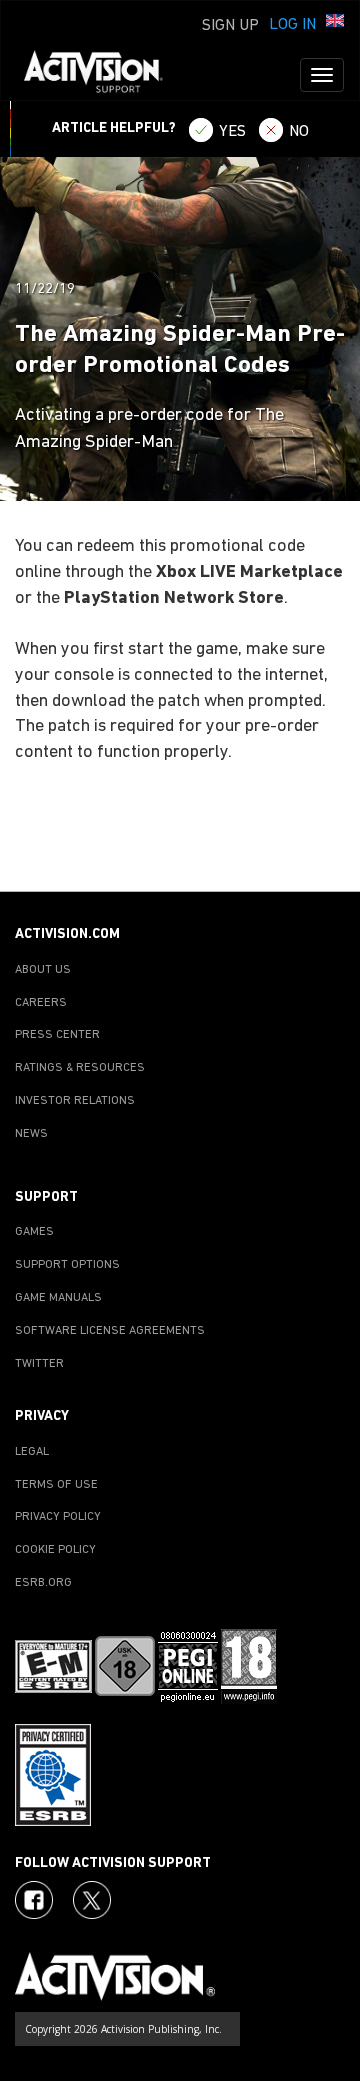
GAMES (34, 1232)
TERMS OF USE (56, 1485)
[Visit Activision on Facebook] (34, 1900)
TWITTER (39, 1364)
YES (232, 132)
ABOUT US (43, 970)
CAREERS (41, 1003)
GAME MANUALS (58, 1298)
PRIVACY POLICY (58, 1517)
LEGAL (32, 1452)
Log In (292, 25)
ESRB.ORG (43, 1583)
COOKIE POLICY (55, 1550)
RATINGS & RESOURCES (80, 1068)
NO (299, 132)
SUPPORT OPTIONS (67, 1265)
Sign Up (230, 26)
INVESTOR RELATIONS (75, 1101)
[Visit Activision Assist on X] (92, 1900)
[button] (335, 23)
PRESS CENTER (57, 1035)
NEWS (31, 1134)
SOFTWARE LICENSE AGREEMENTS (110, 1331)
